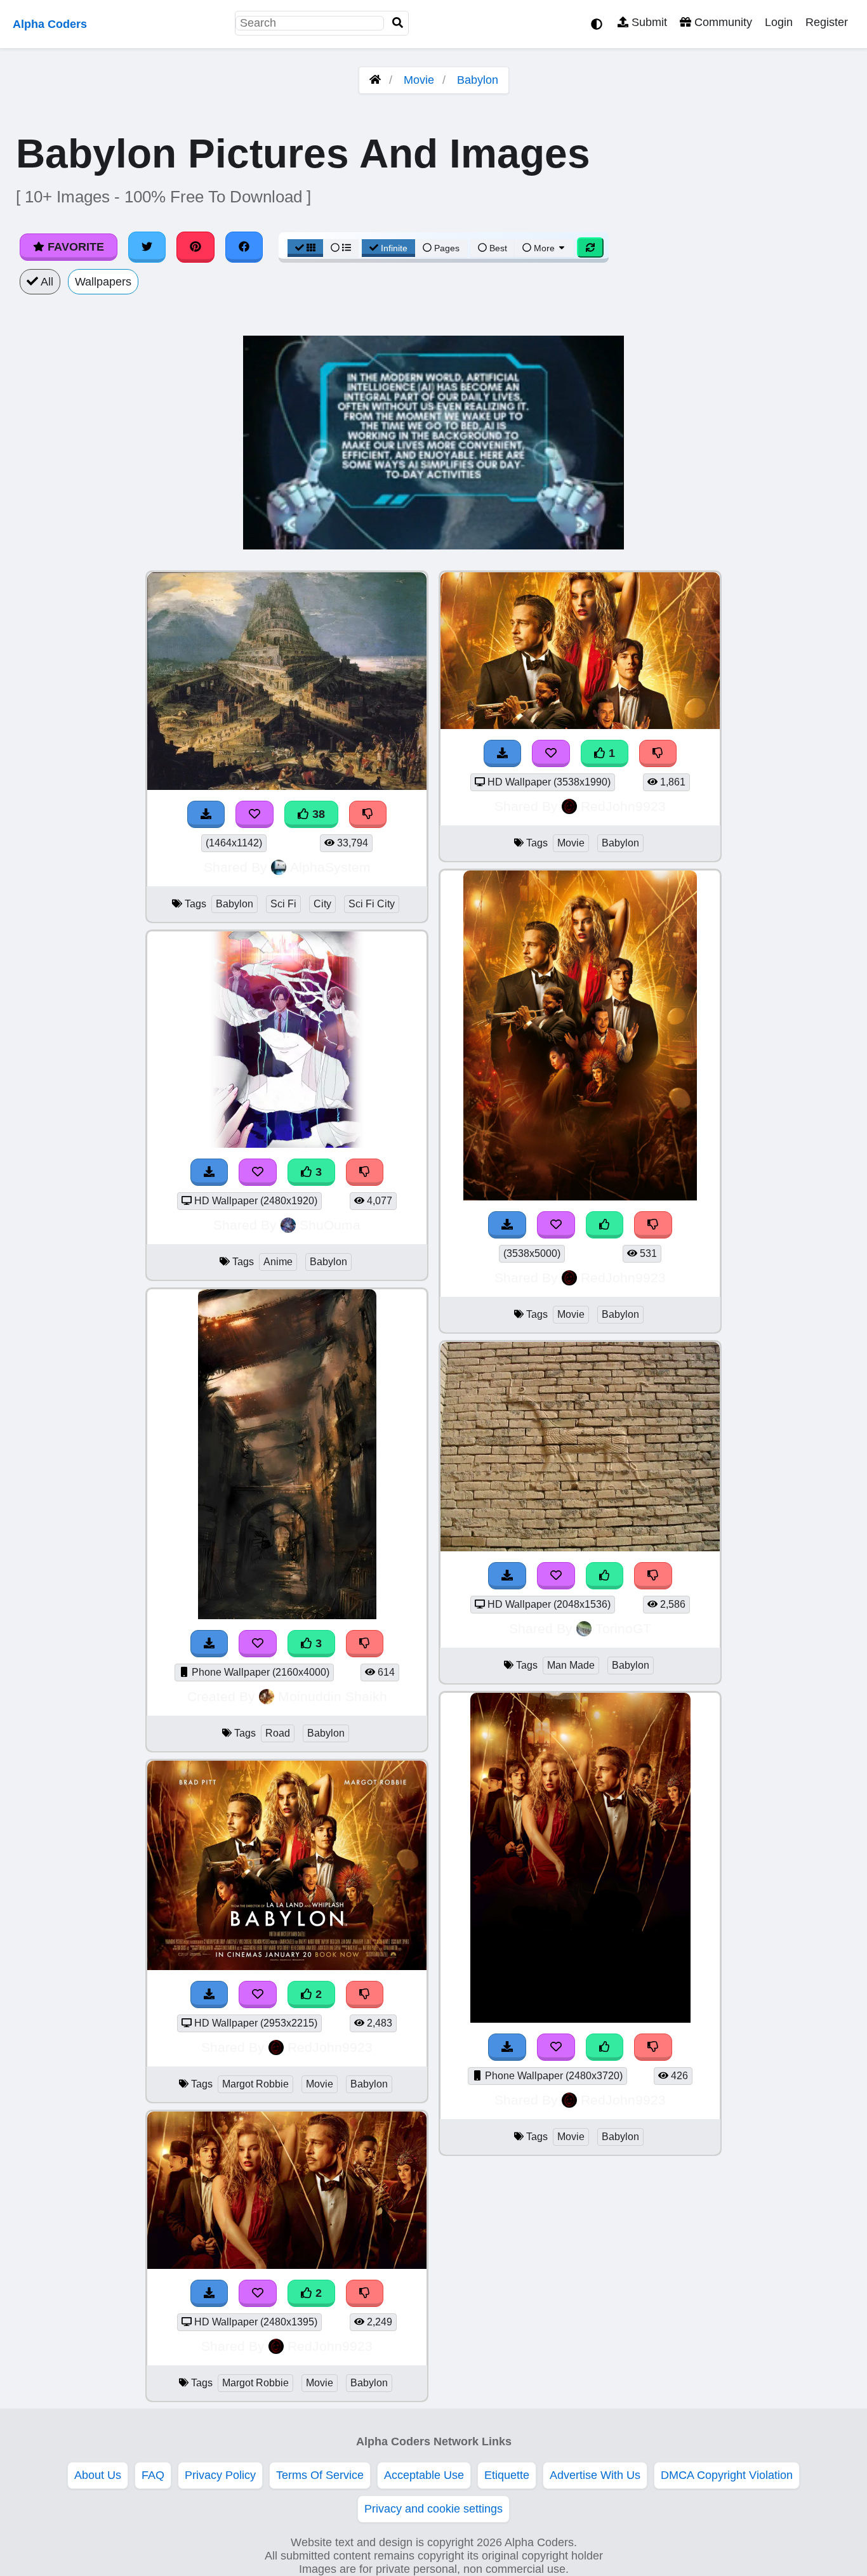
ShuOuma (330, 1225)
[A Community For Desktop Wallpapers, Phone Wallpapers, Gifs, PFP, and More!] (375, 80)
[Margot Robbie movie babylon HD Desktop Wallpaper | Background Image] (287, 1966)
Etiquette (507, 2475)
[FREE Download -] (209, 1994)
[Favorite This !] (258, 1994)
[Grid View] (305, 248)
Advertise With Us (595, 2475)
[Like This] (605, 1225)
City (322, 904)
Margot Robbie (255, 2084)
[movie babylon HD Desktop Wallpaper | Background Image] (580, 725)
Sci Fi (283, 904)
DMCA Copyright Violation (727, 2475)
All (46, 282)
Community (722, 22)
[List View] (341, 248)
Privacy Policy (220, 2475)
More (544, 248)
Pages (447, 248)
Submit (648, 22)
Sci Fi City (372, 904)
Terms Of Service (320, 2475)
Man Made (571, 1665)
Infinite (394, 248)
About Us (98, 2475)
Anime (278, 1262)
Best (497, 248)
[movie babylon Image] (580, 1197)
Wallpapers (103, 282)
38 (317, 814)
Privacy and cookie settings (433, 2509)
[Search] (398, 23)
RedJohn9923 (330, 2047)
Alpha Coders (50, 24)
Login (779, 22)
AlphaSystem (330, 867)
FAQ (153, 2475)
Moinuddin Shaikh (333, 1696)
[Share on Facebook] (244, 247)
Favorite (74, 247)
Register (827, 22)
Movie (419, 80)
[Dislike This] (365, 1994)
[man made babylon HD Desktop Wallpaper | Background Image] (580, 1548)
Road (278, 1733)
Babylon (478, 80)
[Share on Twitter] (147, 247)
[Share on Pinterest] (195, 247)
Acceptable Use (424, 2475)
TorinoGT (623, 1628)
